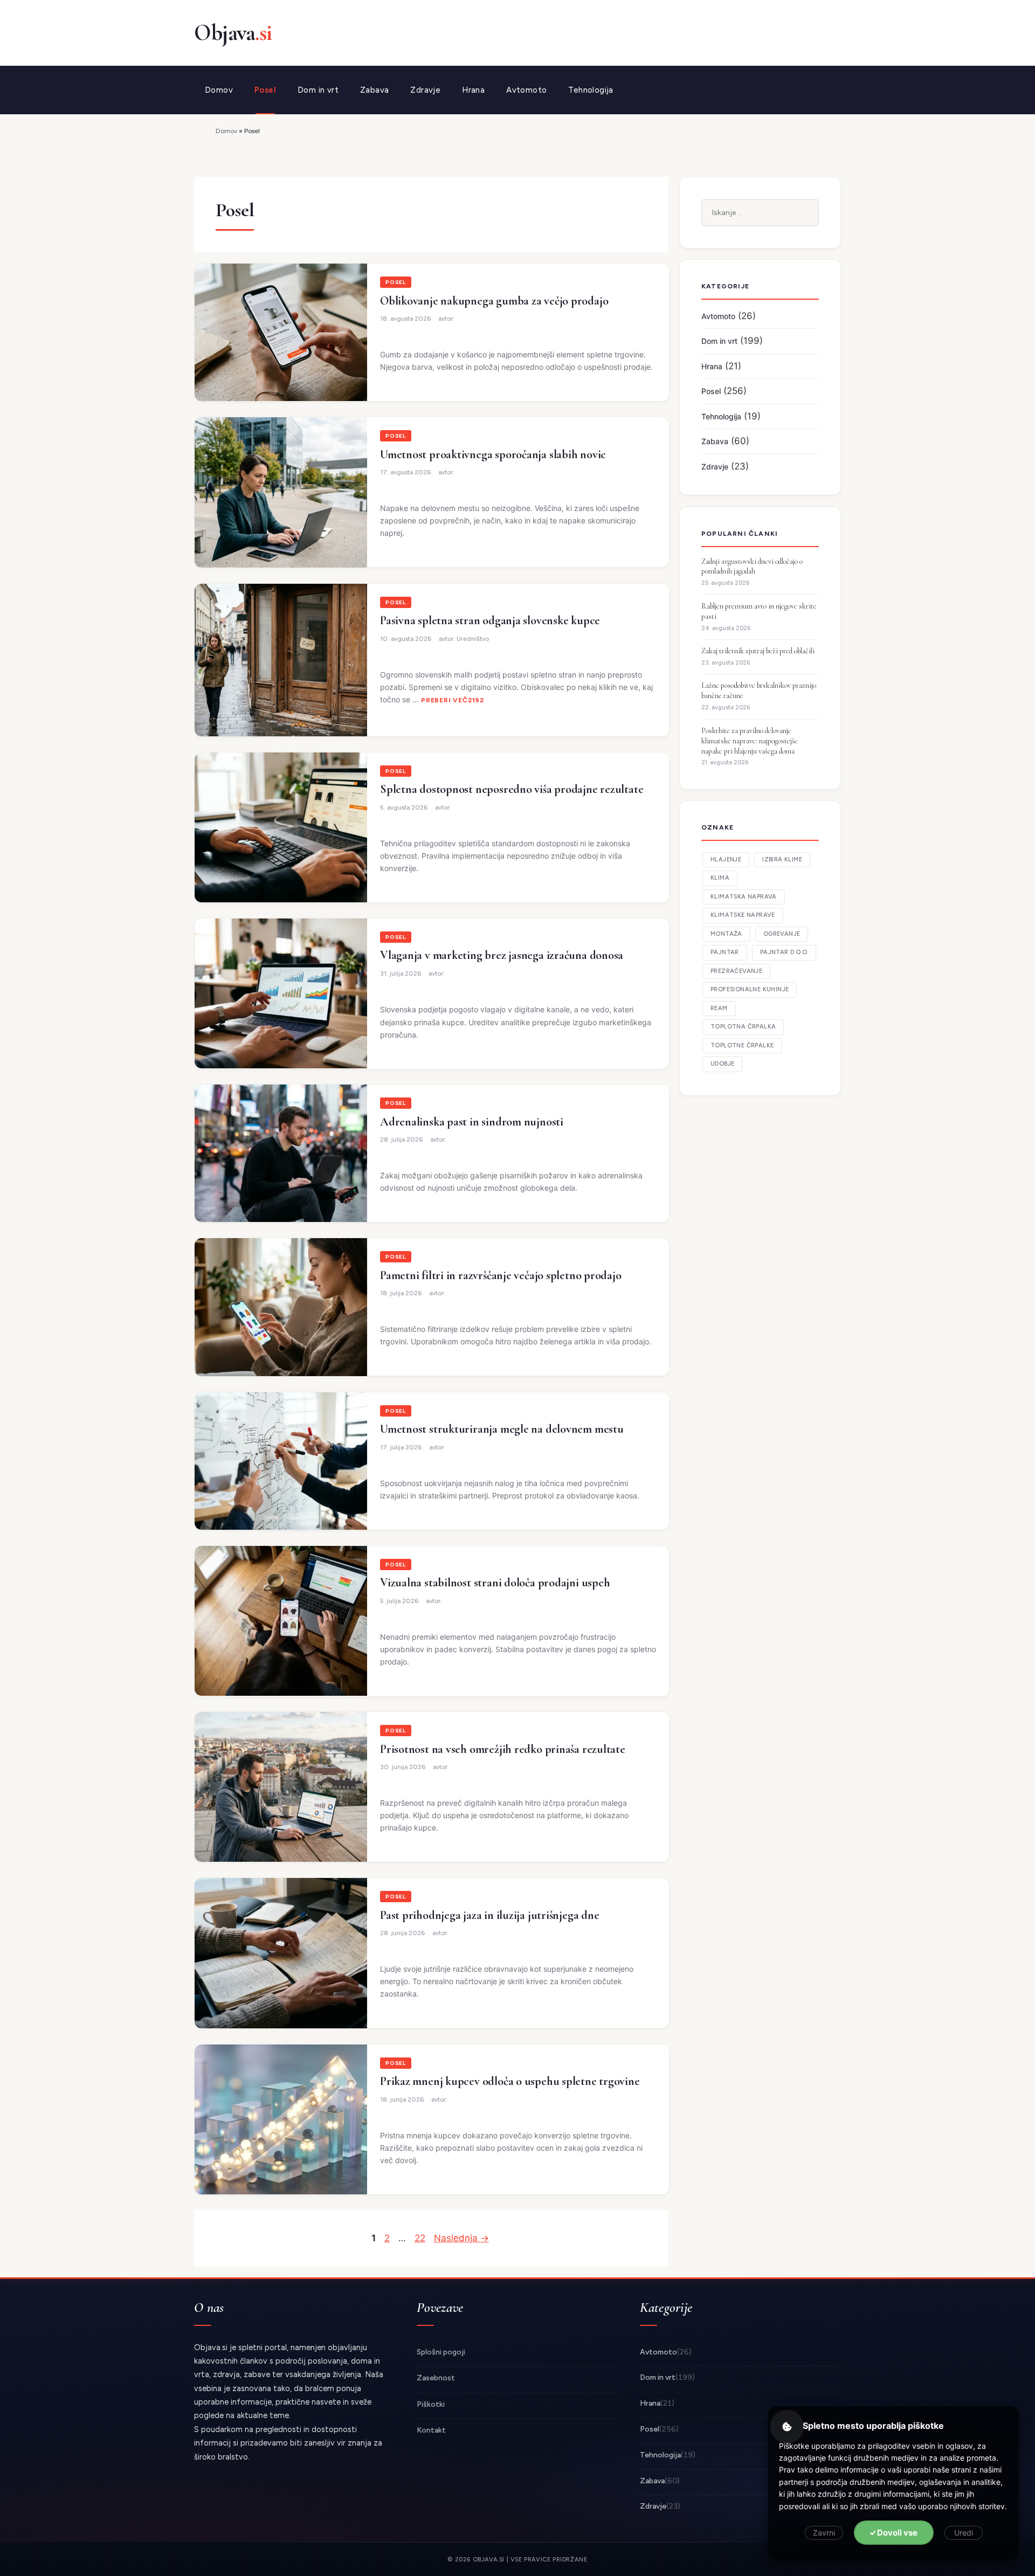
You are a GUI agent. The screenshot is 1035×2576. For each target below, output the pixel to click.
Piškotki (431, 2404)
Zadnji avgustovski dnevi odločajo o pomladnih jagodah (752, 567)
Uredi (964, 2533)
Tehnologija (591, 90)
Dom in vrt (318, 90)
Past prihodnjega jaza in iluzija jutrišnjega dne (489, 1915)
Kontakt (431, 2430)
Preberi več (444, 700)
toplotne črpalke (742, 1045)
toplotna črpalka (743, 1027)
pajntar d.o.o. (784, 952)
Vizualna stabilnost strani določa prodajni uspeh (495, 1583)
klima (720, 878)
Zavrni (824, 2533)
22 (421, 2238)
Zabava (374, 90)
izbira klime (782, 859)
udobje (722, 1064)
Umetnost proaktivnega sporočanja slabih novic (493, 454)
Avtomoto (526, 90)
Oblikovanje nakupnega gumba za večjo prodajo (494, 301)
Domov (219, 90)
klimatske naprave (743, 915)
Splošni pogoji (441, 2352)
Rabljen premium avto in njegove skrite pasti (759, 611)
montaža (726, 934)
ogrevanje (782, 934)
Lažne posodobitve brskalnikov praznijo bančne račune (759, 690)
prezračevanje (736, 971)
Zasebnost (436, 2378)
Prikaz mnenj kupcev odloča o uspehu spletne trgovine (510, 2081)
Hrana (473, 90)
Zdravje (425, 90)
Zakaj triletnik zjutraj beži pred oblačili (758, 651)
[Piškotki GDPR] (787, 2427)
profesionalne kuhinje (750, 989)
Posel (265, 90)
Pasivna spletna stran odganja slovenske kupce (490, 620)
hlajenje (726, 859)
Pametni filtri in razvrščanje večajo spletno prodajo (501, 1275)
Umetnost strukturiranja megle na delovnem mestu (502, 1429)
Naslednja (461, 2238)
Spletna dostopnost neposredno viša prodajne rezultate (512, 789)
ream (719, 1008)
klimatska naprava (744, 897)
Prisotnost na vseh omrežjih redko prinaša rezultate (503, 1749)
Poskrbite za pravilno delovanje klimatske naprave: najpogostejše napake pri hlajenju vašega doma (750, 741)
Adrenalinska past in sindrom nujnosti (472, 1122)
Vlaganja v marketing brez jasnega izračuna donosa (502, 955)
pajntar (725, 952)
